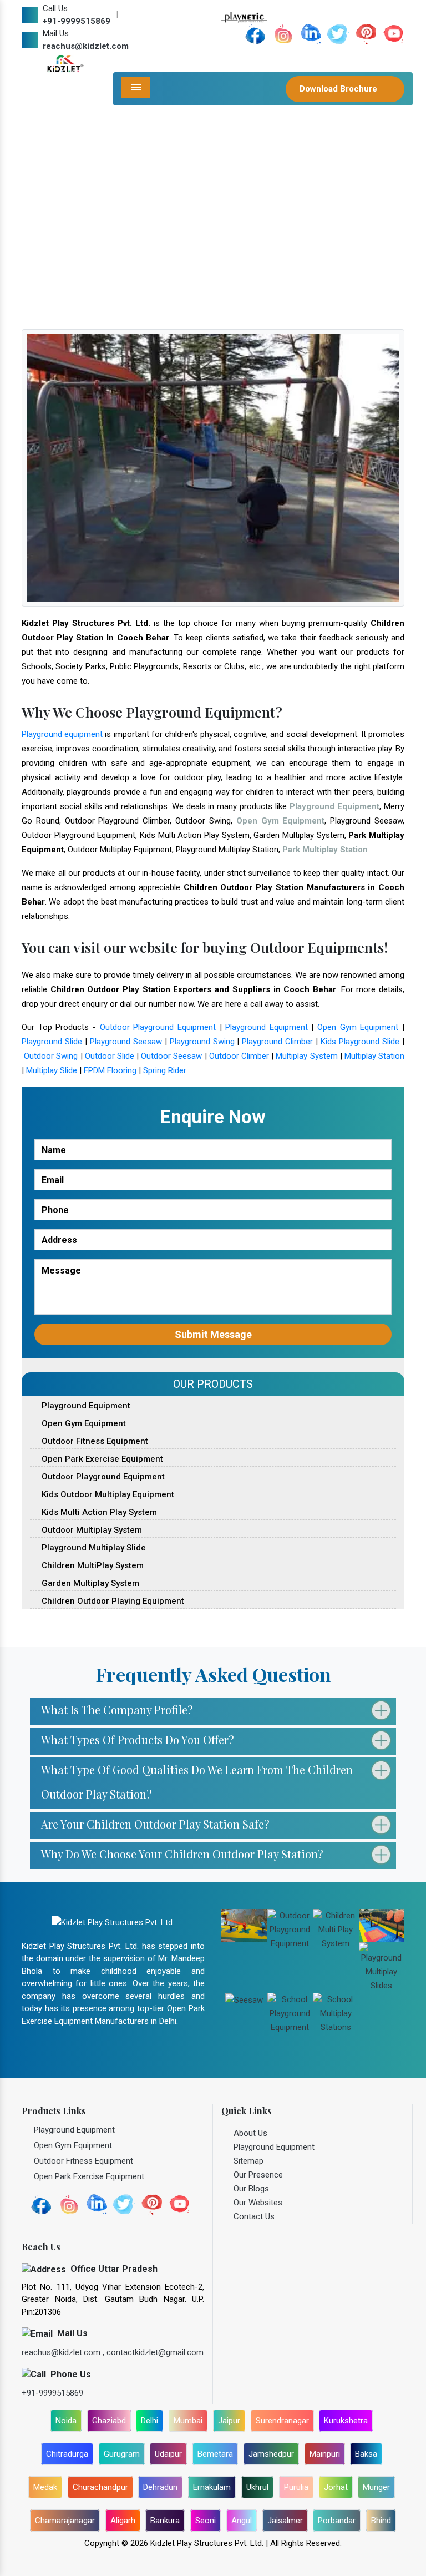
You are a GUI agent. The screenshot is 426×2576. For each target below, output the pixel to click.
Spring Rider (165, 1070)
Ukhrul (257, 2487)
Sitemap (248, 2161)
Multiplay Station (374, 1056)
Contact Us (254, 2216)
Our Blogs (251, 2189)
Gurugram (122, 2454)
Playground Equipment (267, 1027)
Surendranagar (282, 2421)
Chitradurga (67, 2454)
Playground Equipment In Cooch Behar (141, 235)
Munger (376, 2487)
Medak (45, 2487)
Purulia (296, 2487)
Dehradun (160, 2487)
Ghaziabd (109, 2421)
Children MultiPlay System (92, 1565)
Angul (242, 2521)
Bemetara (215, 2454)
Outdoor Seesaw (171, 1056)
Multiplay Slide (52, 1070)
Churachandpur (100, 2487)
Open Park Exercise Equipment (101, 1459)
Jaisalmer (285, 2521)
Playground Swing (202, 1042)
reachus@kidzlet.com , (64, 2352)
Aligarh (123, 2521)
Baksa (366, 2454)
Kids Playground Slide (360, 1042)
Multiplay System (306, 1056)
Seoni (206, 2521)
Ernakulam (212, 2487)
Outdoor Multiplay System (91, 1530)
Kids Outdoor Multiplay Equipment (107, 1494)
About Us (250, 2133)
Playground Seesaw (126, 1042)
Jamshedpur (271, 2454)
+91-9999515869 (77, 21)
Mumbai (188, 2421)
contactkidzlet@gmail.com (155, 2352)
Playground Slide (52, 1042)
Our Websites (258, 2203)
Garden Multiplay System (89, 1583)
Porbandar (337, 2521)
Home (47, 235)
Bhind (381, 2521)
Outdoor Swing (51, 1056)
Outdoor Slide (110, 1056)
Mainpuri (325, 2454)
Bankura (165, 2521)
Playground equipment (62, 734)
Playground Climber (277, 1042)
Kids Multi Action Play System (98, 1512)
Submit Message (213, 1334)
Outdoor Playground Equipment (158, 1027)
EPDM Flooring (110, 1070)
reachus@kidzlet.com (86, 46)
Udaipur (168, 2454)
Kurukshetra (346, 2421)
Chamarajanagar (65, 2521)
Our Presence (258, 2175)
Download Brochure (339, 89)
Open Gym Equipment (358, 1027)
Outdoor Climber (239, 1056)
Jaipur (229, 2421)
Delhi (149, 2421)
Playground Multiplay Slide (93, 1548)
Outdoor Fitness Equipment (94, 1441)
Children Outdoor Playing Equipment (112, 1601)
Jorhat (336, 2487)
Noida (66, 2421)
